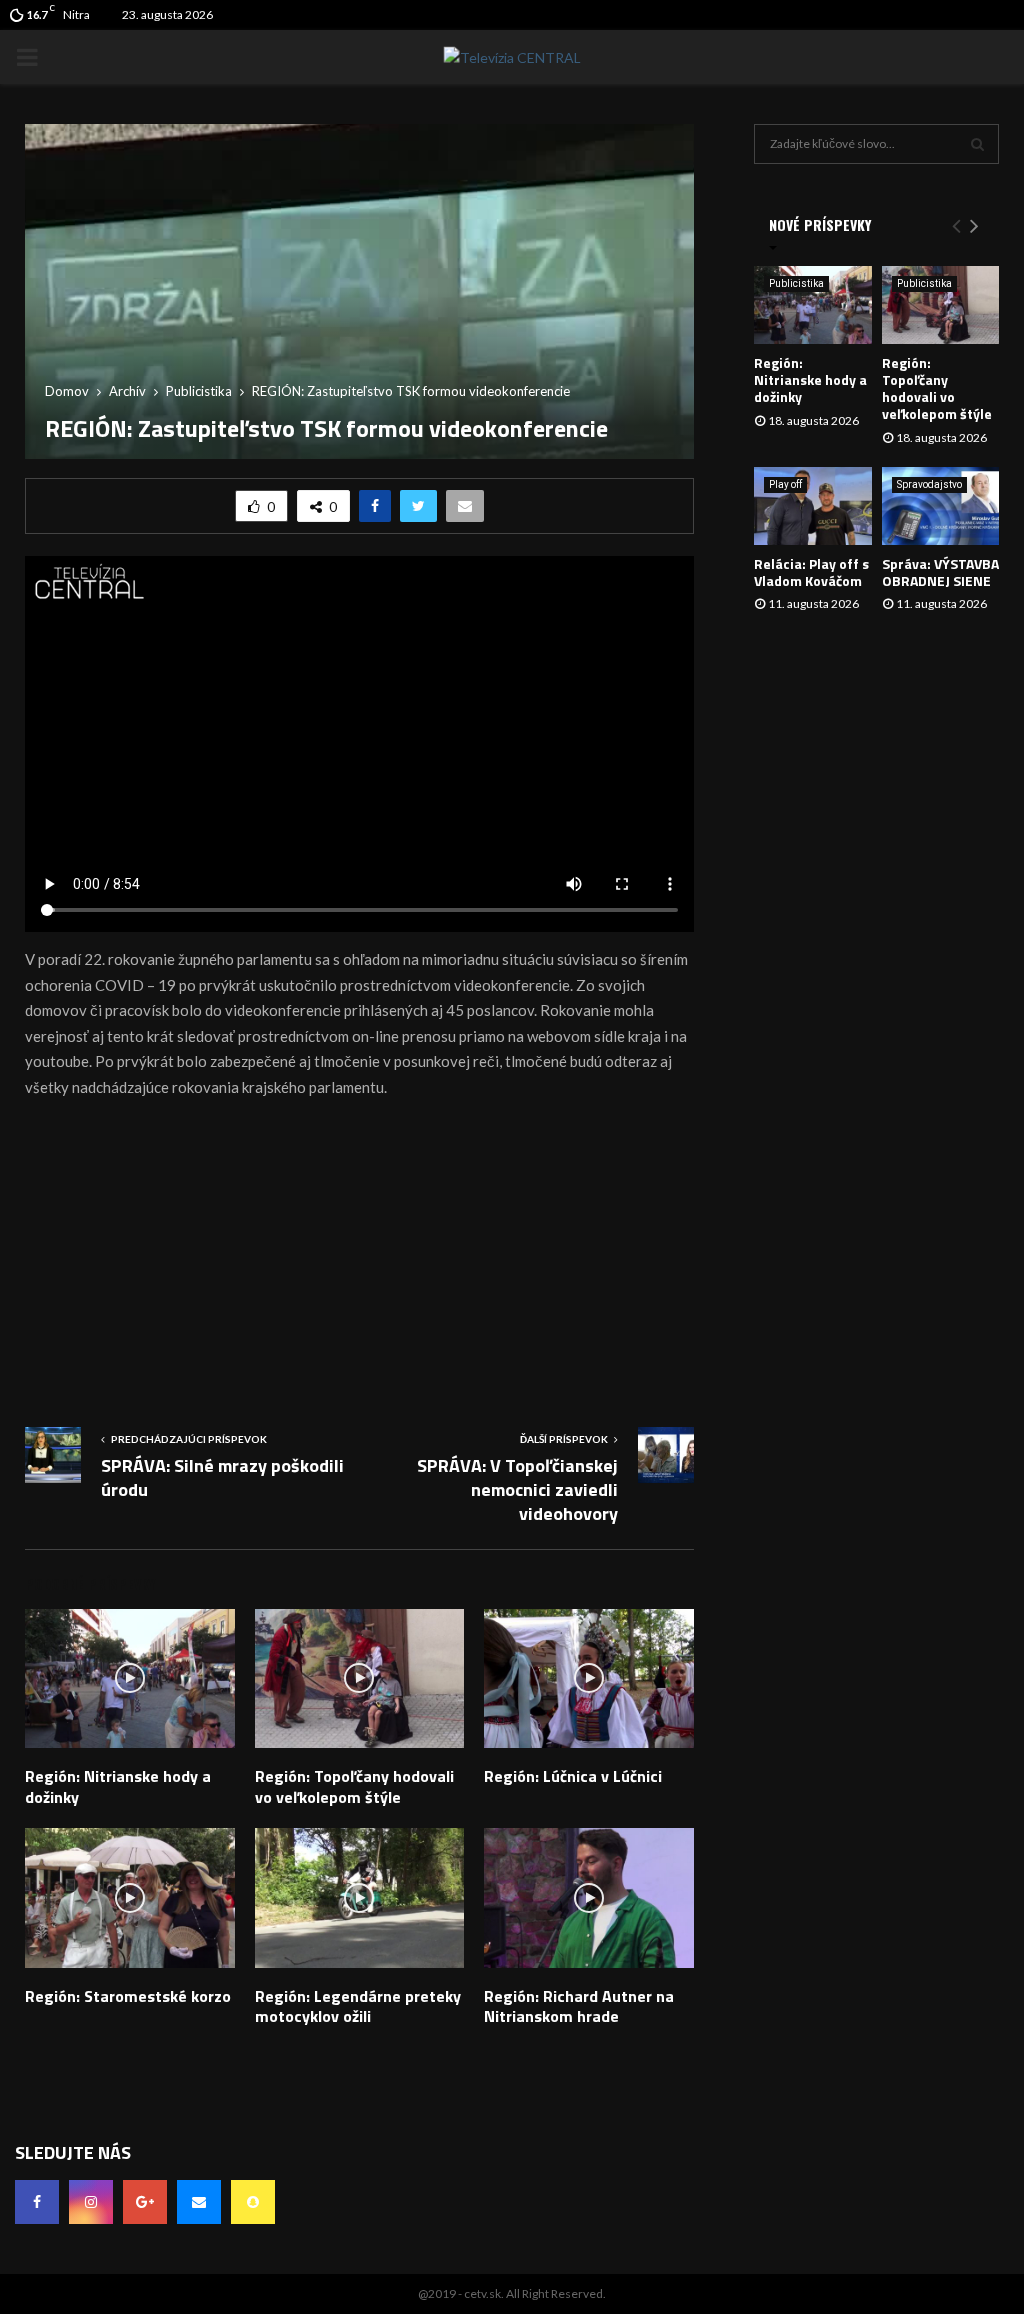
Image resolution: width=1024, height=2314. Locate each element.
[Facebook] (37, 2202)
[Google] (145, 2202)
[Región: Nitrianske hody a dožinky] (813, 305)
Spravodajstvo (929, 484)
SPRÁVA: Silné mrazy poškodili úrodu (222, 1477)
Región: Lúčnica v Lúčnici (573, 1776)
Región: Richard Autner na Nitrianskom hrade (579, 2006)
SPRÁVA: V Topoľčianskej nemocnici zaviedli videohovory (517, 1489)
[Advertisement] (359, 1257)
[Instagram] (91, 2202)
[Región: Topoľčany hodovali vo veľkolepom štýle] (941, 305)
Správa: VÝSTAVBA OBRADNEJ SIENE (940, 572)
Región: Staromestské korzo (128, 1996)
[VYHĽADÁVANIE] (977, 144)
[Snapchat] (253, 2202)
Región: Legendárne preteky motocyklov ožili (358, 2006)
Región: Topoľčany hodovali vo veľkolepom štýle (354, 1786)
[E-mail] (199, 2202)
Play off (785, 484)
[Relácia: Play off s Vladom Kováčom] (813, 506)
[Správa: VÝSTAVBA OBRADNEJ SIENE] (941, 506)
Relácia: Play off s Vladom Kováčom (811, 572)
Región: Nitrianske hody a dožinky (118, 1786)
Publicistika (796, 283)
